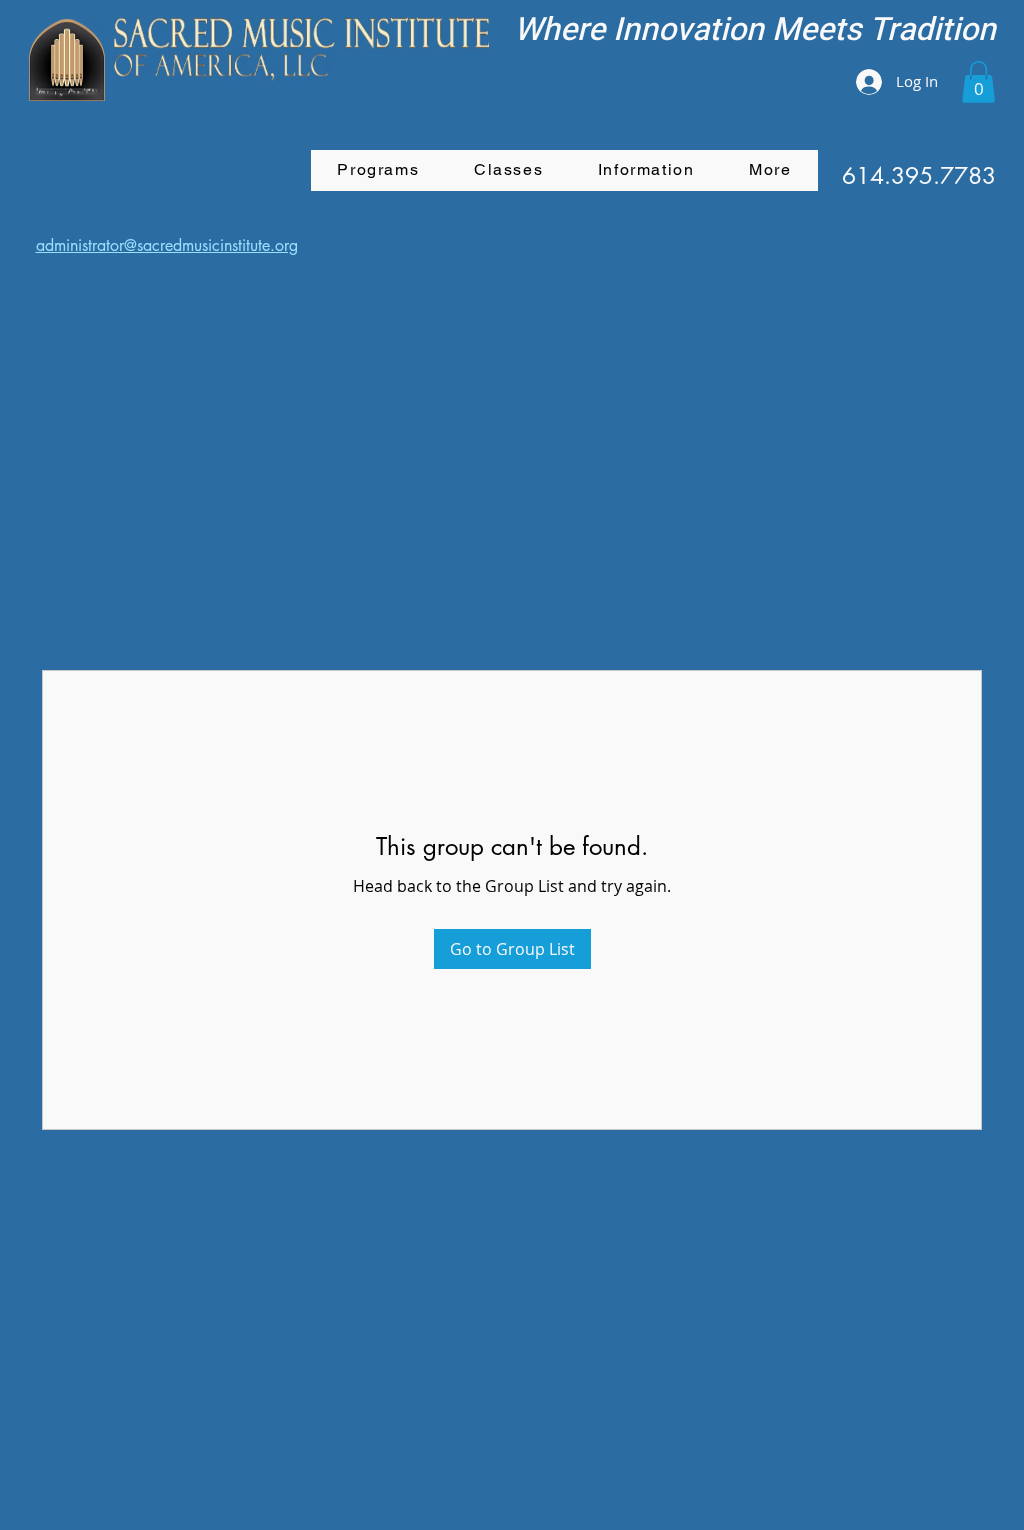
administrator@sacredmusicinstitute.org (167, 245)
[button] (978, 82)
